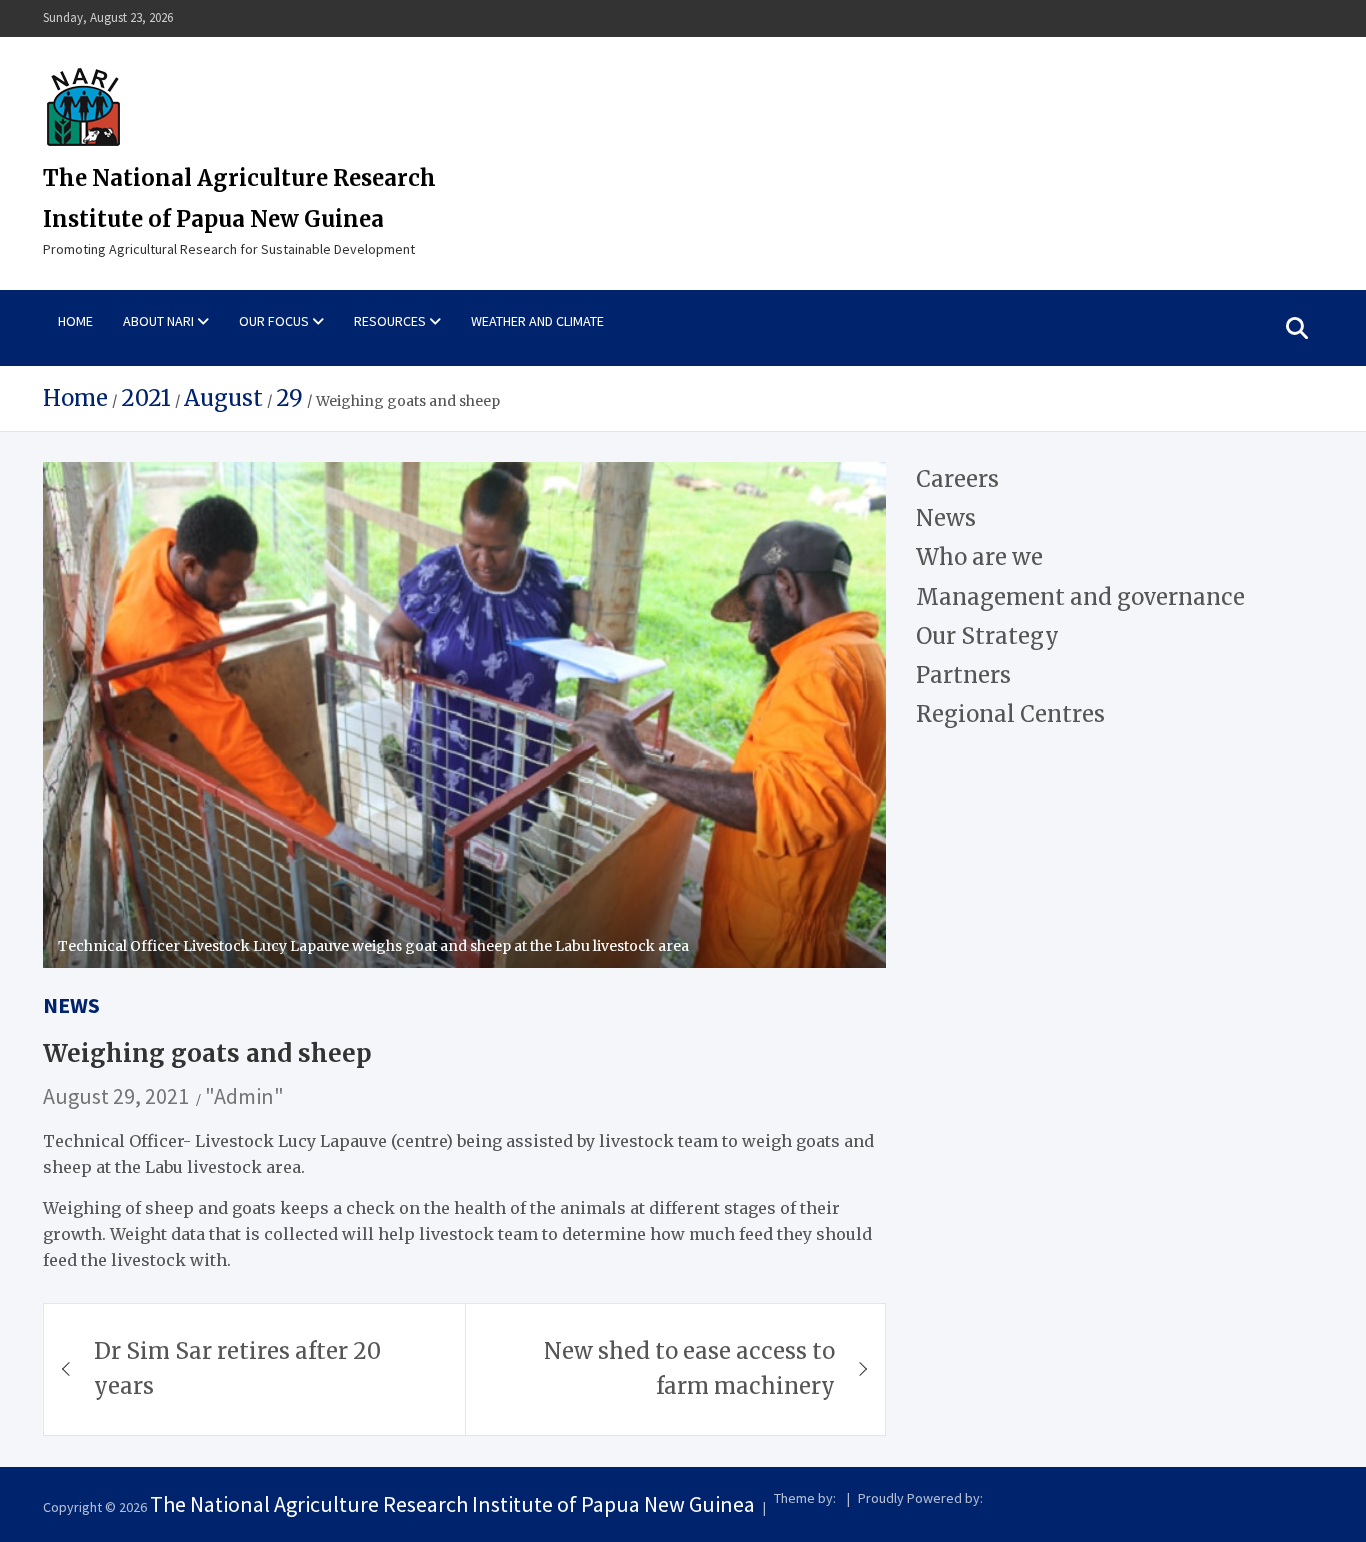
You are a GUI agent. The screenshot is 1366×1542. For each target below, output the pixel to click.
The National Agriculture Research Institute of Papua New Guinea (452, 1504)
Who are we (979, 557)
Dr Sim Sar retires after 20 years (237, 1368)
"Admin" (244, 1096)
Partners (963, 675)
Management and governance (1080, 596)
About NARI (158, 321)
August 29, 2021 (116, 1096)
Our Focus (274, 321)
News (71, 1005)
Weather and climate (537, 321)
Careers (957, 479)
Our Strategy (987, 636)
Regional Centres (1010, 714)
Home (75, 321)
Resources (390, 321)
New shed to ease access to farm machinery (689, 1368)
